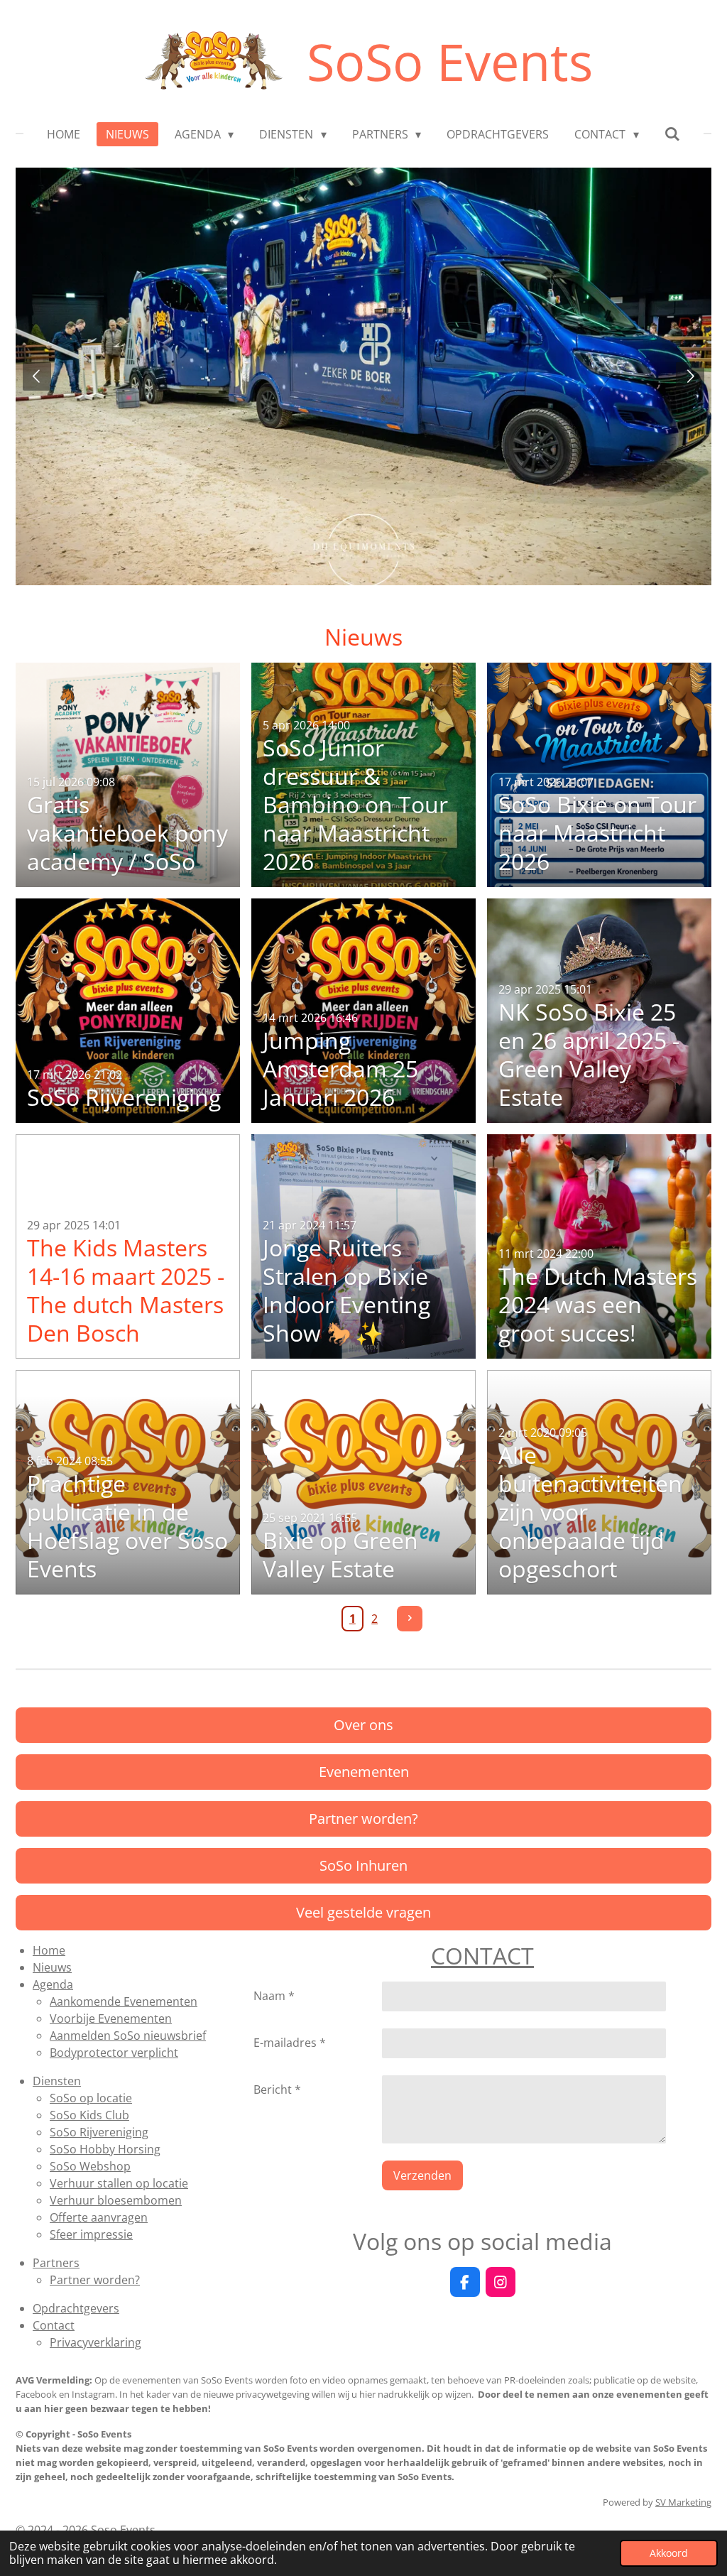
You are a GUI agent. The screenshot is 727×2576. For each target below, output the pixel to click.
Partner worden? (95, 2280)
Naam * (274, 1996)
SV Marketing (683, 2502)
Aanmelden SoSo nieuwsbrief (128, 2036)
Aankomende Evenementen (124, 2001)
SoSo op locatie (91, 2098)
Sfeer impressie (91, 2234)
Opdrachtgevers (76, 2308)
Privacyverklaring (95, 2342)
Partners (56, 2263)
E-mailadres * (290, 2043)
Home (49, 1950)
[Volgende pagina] (410, 1619)
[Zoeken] (672, 134)
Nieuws (52, 1967)
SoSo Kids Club (89, 2115)
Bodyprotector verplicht (114, 2053)
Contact (54, 2325)
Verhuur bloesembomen (116, 2200)
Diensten (57, 2081)
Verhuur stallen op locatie (119, 2183)
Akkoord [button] (669, 2553)
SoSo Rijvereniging (99, 2132)
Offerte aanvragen (99, 2217)
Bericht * (277, 2089)
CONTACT (482, 1956)
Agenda (53, 1984)
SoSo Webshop (90, 2166)
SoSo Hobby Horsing (105, 2149)
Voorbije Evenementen (111, 2018)
